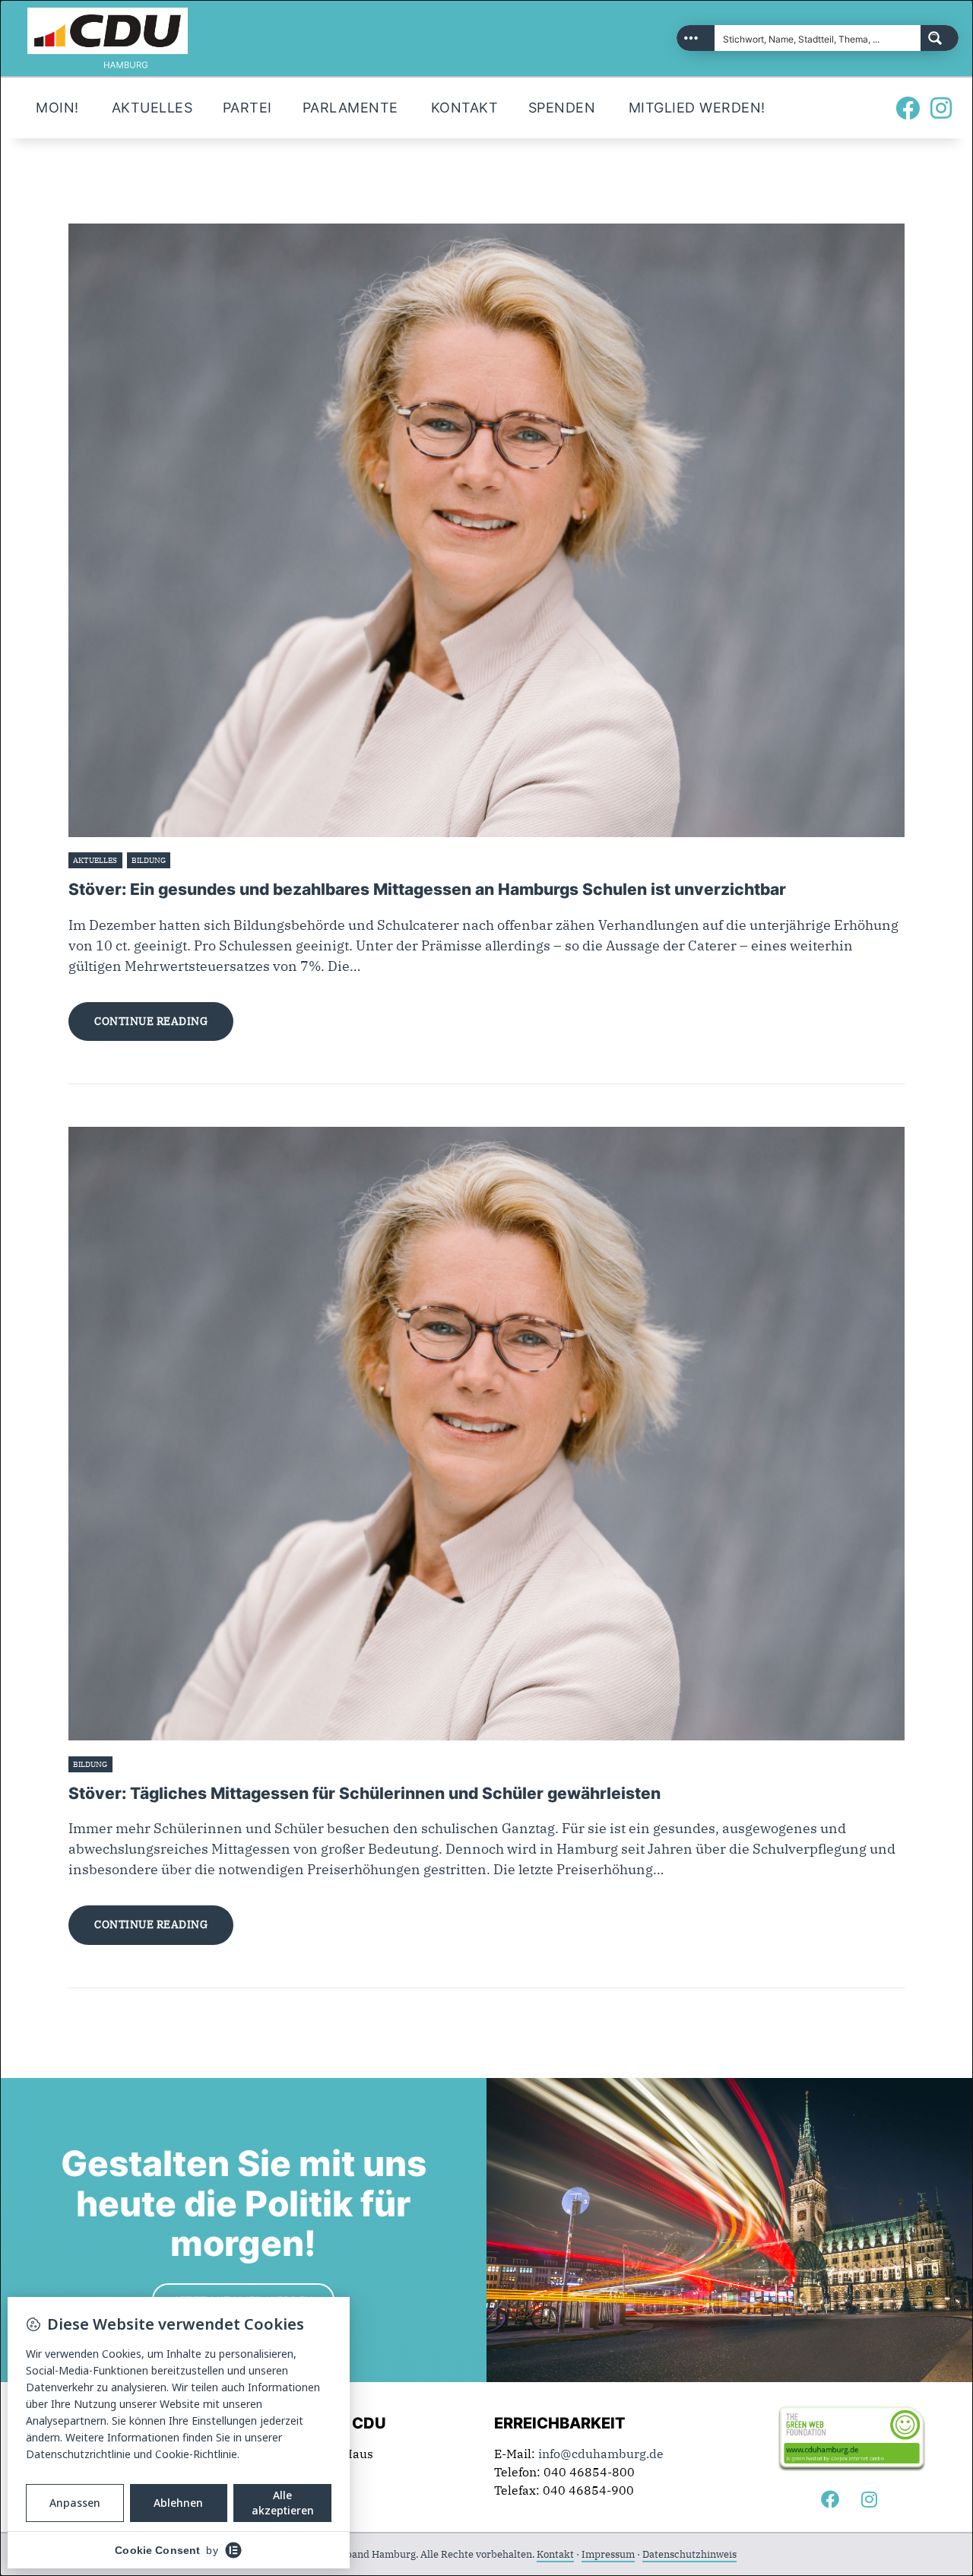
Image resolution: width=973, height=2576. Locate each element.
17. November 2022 (153, 1764)
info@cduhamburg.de (601, 2454)
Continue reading (151, 1021)
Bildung (149, 860)
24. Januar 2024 (204, 860)
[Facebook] (908, 108)
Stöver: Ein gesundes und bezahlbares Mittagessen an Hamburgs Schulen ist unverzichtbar (427, 889)
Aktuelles (95, 860)
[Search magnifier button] (940, 38)
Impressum (608, 2554)
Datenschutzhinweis (689, 2554)
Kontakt (555, 2554)
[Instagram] (941, 108)
